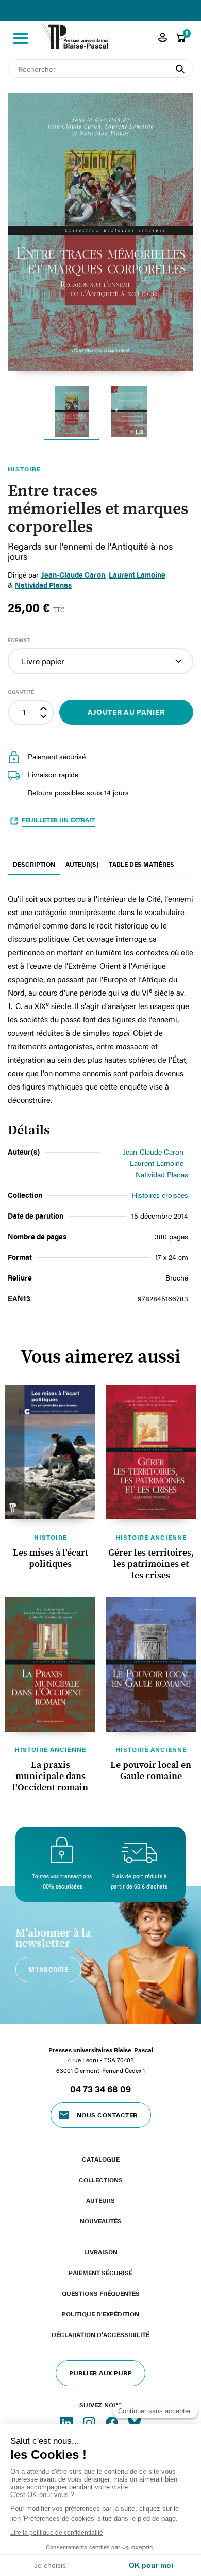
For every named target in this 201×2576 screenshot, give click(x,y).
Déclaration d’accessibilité (100, 2334)
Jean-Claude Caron (153, 1152)
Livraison (101, 2252)
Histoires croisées (160, 1195)
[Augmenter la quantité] (45, 707)
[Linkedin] (68, 2422)
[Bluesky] (135, 2422)
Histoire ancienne (151, 1537)
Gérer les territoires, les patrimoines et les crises (151, 1564)
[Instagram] (90, 2422)
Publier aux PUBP (100, 2373)
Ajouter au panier (126, 712)
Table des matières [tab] (141, 864)
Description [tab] (34, 864)
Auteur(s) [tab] (82, 864)
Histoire (51, 1537)
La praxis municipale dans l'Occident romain (50, 1777)
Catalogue (101, 2159)
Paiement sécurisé (100, 2273)
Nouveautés (101, 2221)
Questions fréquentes (101, 2293)
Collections (101, 2180)
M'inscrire (48, 1969)
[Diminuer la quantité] (45, 718)
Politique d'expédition (100, 2314)
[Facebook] (113, 2422)
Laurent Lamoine (137, 575)
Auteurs (100, 2200)
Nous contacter (107, 2115)
